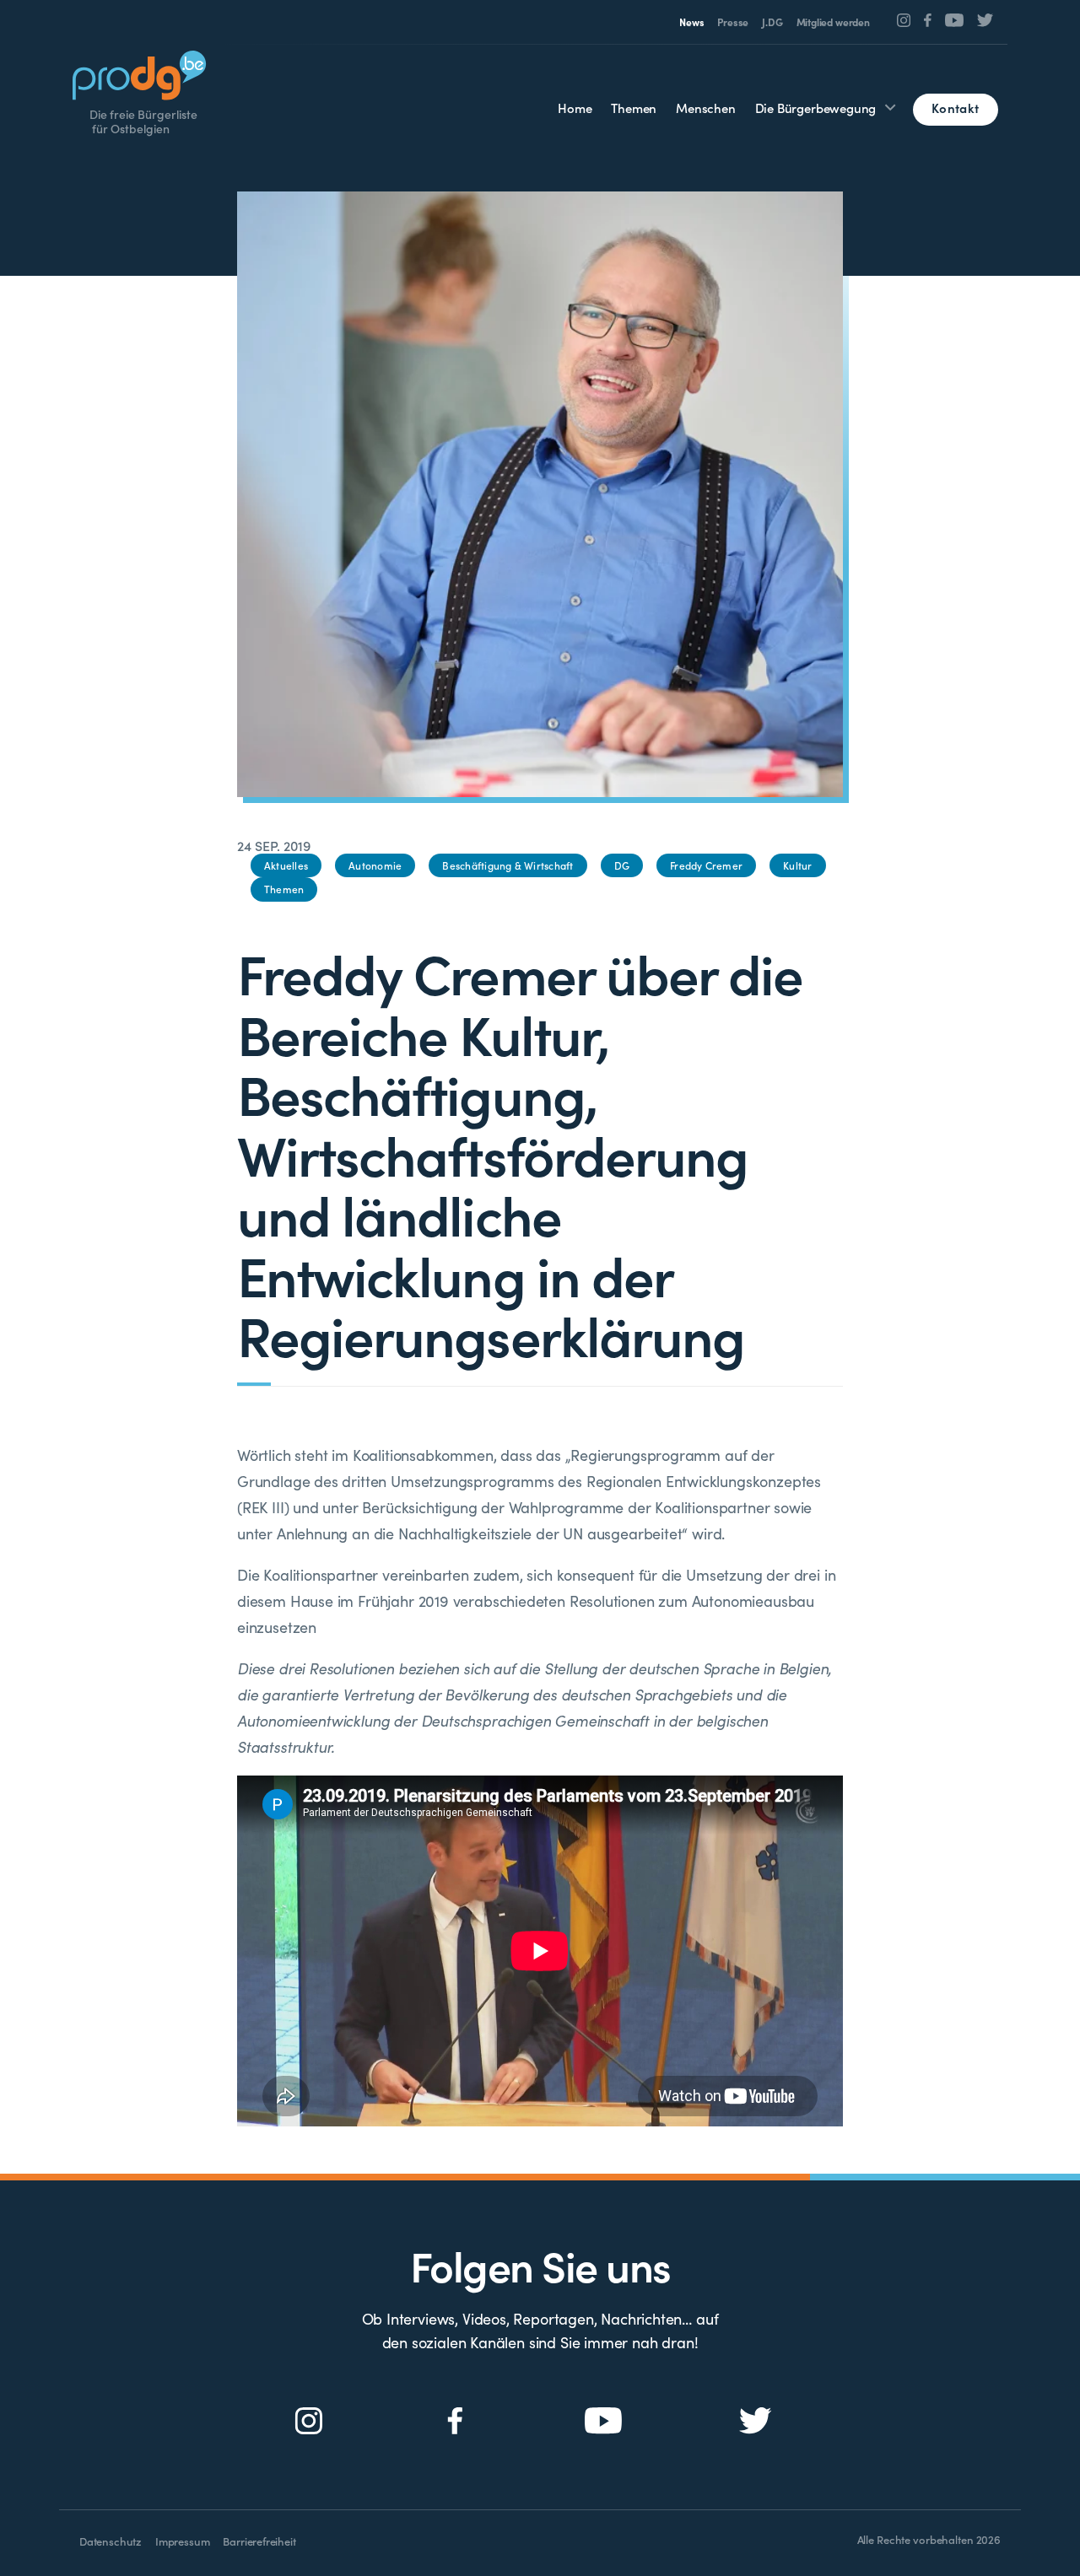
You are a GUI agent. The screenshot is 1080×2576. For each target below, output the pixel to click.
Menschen (706, 108)
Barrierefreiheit (259, 2541)
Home (575, 108)
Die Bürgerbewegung (816, 108)
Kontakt (955, 108)
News (691, 22)
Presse (733, 22)
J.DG (772, 22)
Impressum (182, 2541)
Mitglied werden (833, 22)
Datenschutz (111, 2541)
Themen (634, 108)
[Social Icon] (904, 20)
